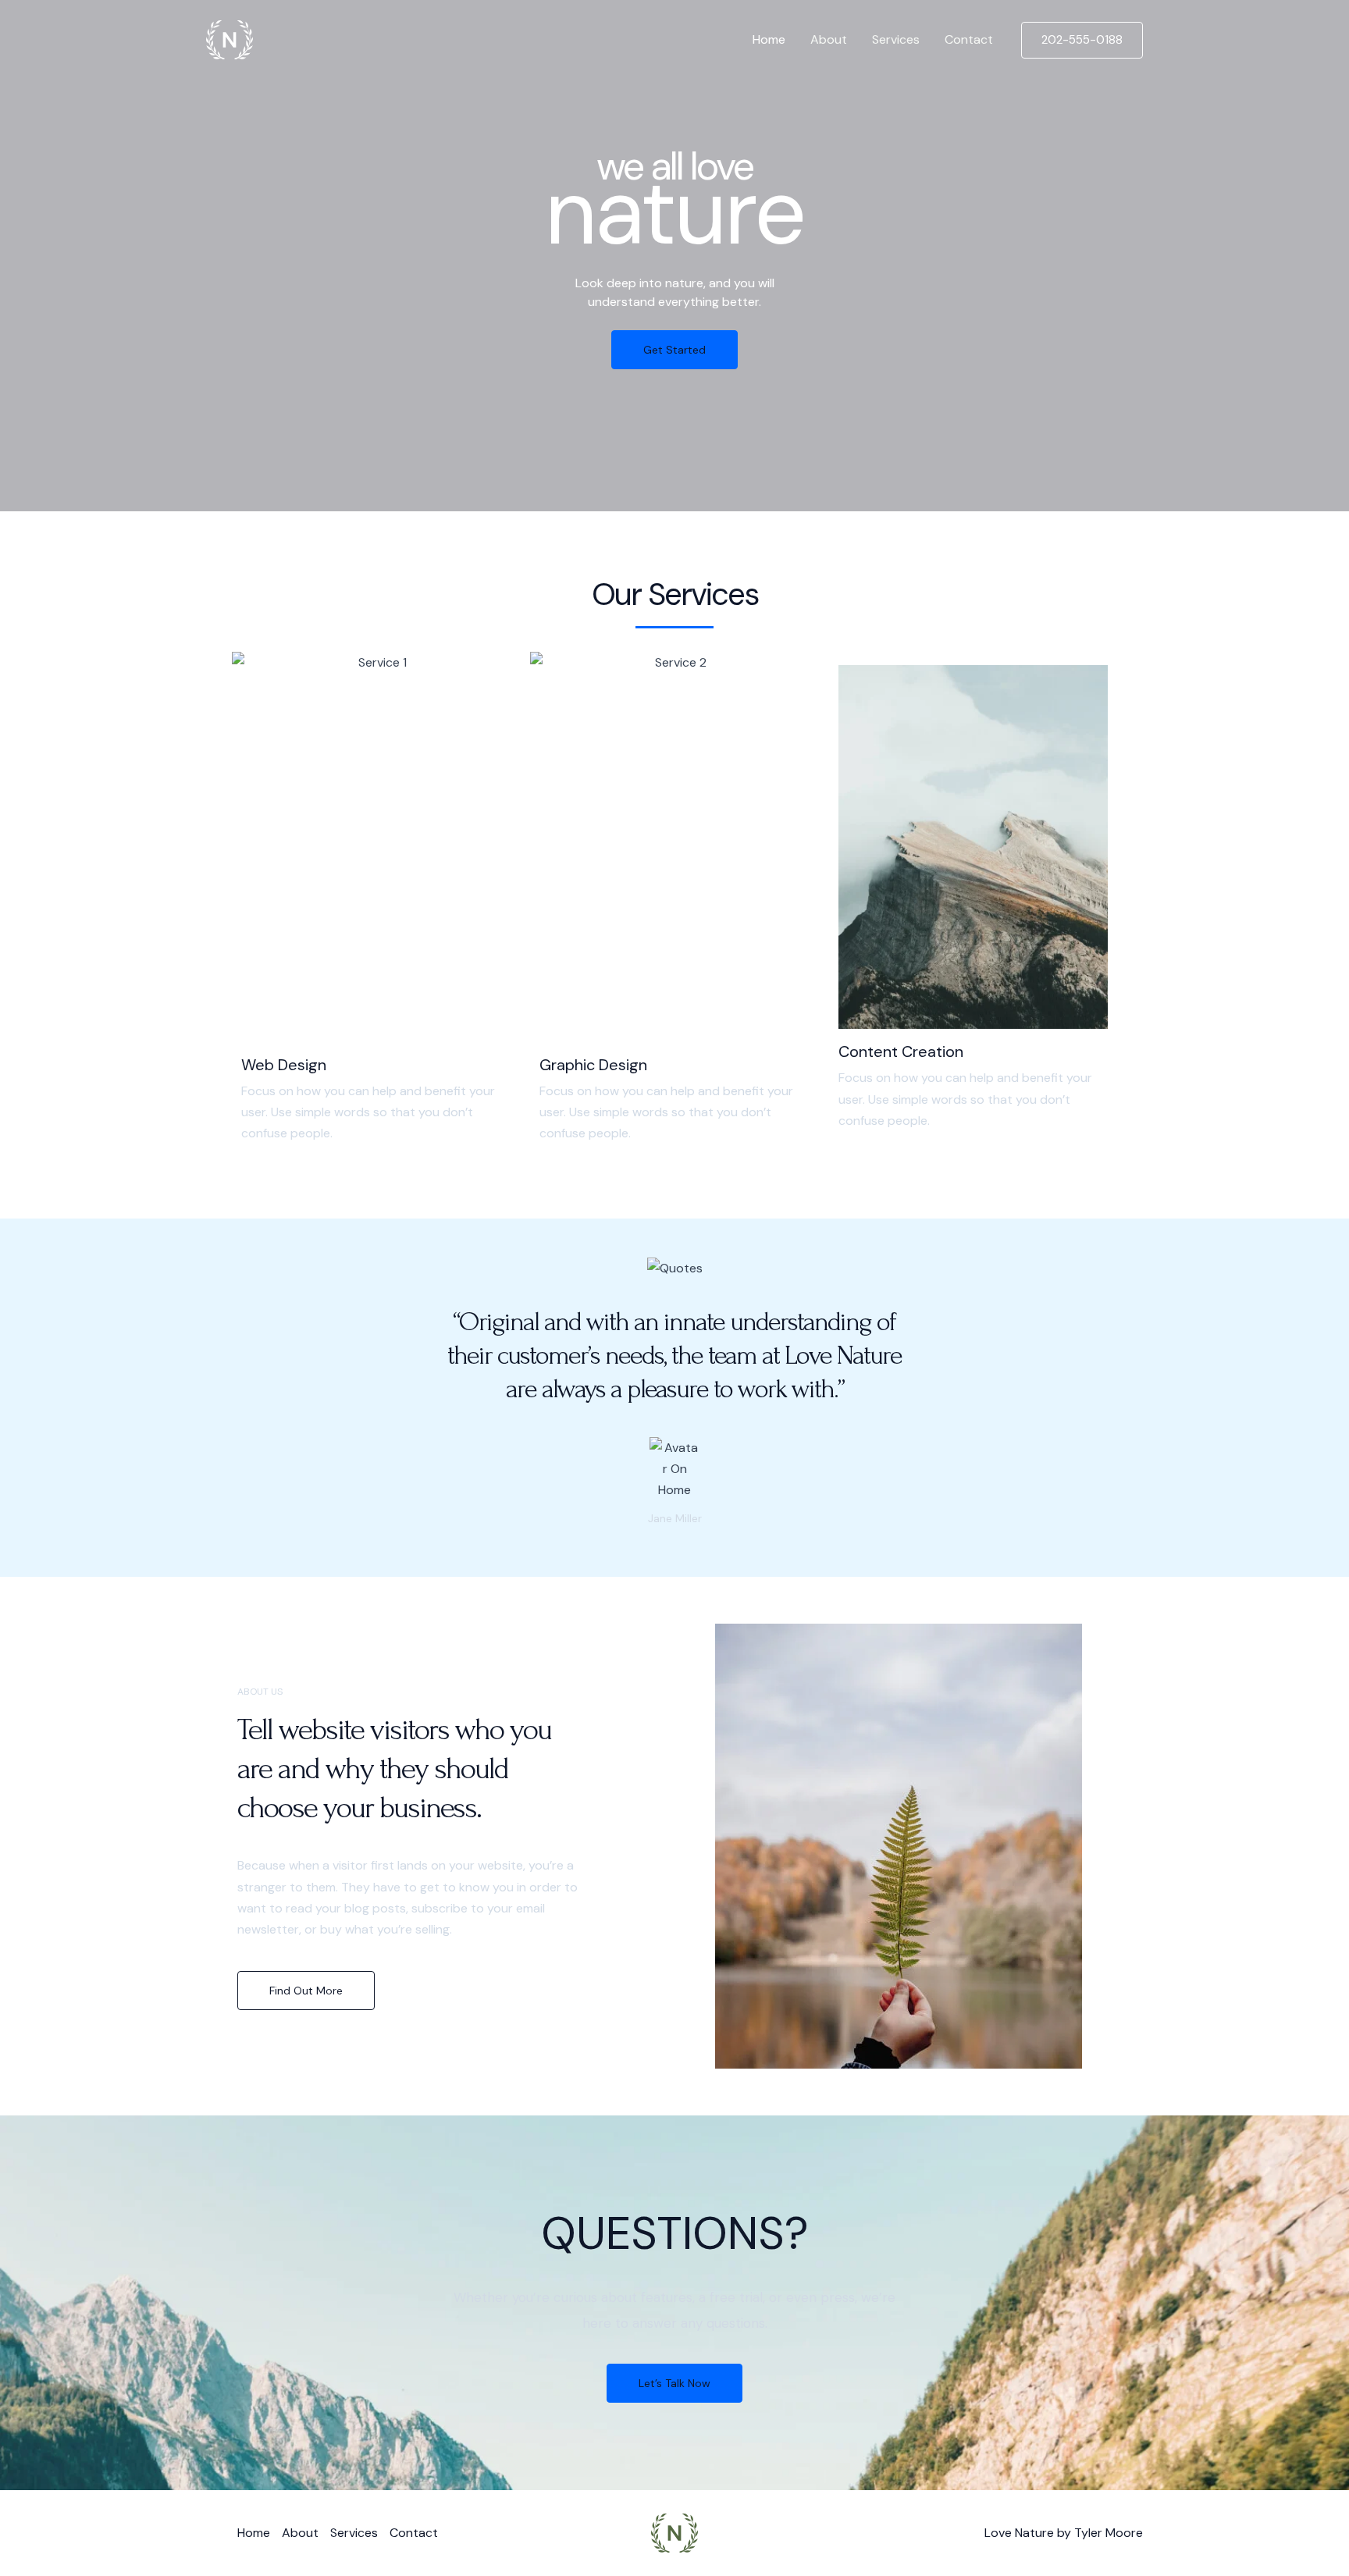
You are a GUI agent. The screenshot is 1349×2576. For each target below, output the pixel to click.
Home (769, 39)
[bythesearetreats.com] (230, 39)
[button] (1082, 40)
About (829, 39)
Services (896, 39)
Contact (969, 39)
